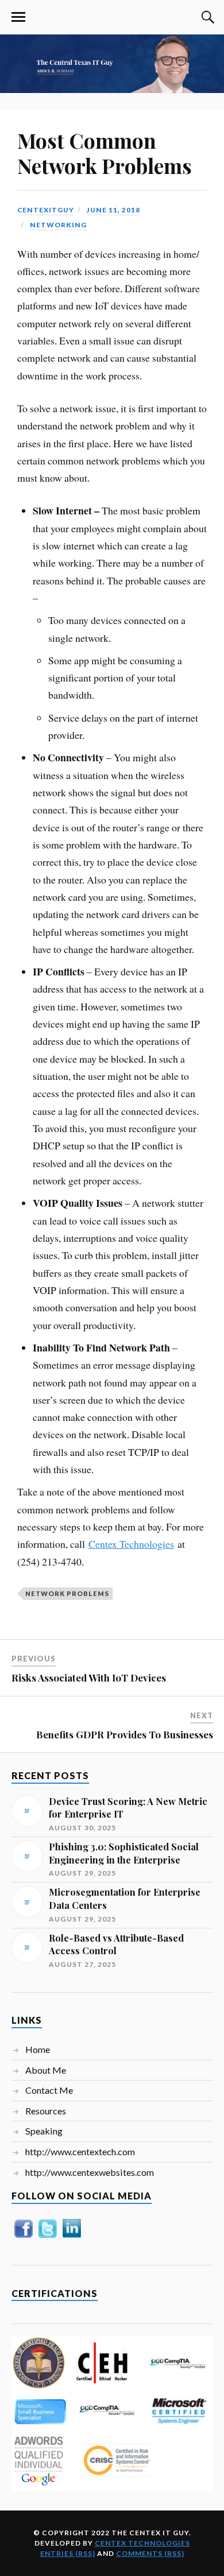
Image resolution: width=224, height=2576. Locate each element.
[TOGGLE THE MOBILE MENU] (18, 17)
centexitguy (46, 210)
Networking (58, 225)
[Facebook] (24, 2237)
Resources (46, 2111)
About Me (46, 2070)
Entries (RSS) (68, 2553)
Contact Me (49, 2090)
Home (38, 2049)
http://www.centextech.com (80, 2151)
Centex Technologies (131, 1544)
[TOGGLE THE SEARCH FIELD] (206, 17)
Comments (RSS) (150, 2553)
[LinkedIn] (72, 2237)
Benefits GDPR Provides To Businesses (125, 1734)
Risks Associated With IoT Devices (89, 1678)
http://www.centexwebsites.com (90, 2172)
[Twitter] (48, 2237)
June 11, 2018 (113, 210)
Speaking (44, 2131)
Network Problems (67, 1593)
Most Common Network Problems (105, 153)
